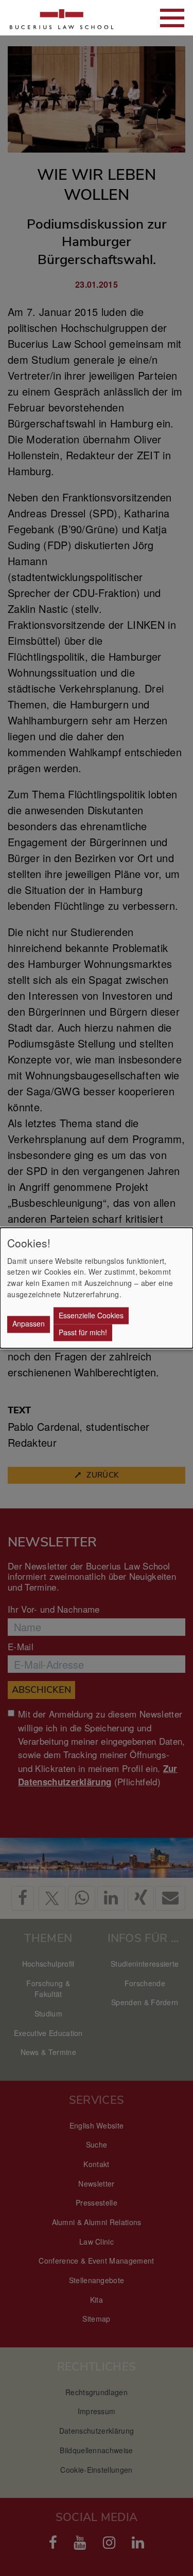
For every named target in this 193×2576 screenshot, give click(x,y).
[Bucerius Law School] (62, 18)
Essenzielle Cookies (91, 1315)
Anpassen (29, 1324)
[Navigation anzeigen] (172, 18)
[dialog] (97, 1288)
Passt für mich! (83, 1332)
